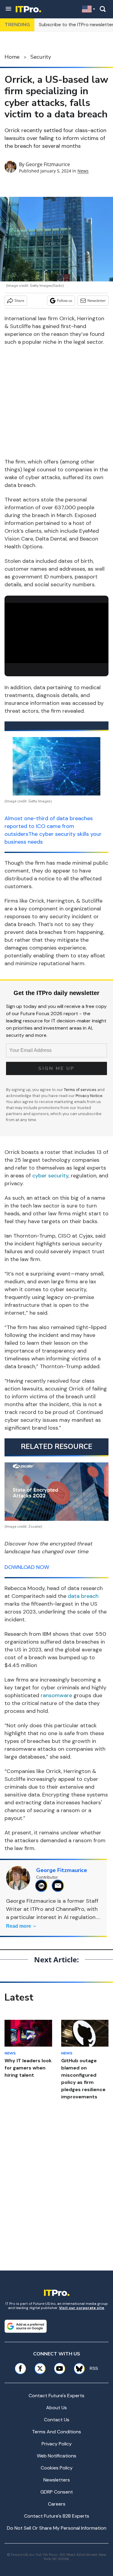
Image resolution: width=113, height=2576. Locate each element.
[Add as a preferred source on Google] (26, 2326)
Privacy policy (57, 2444)
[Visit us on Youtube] (60, 2368)
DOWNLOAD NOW (27, 1567)
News (83, 171)
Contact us (57, 2420)
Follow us (65, 301)
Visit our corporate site (82, 2308)
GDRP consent (57, 2492)
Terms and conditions (56, 2432)
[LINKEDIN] (43, 1886)
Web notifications (56, 2456)
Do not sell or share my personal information (57, 2528)
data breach (83, 1596)
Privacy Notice (89, 1096)
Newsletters (57, 2480)
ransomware (56, 1695)
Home (12, 57)
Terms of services (81, 1090)
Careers (57, 2504)
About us (56, 2408)
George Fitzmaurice (48, 164)
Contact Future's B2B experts (57, 2516)
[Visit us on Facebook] (20, 2368)
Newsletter (97, 301)
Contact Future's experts (56, 2396)
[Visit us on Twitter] (40, 2368)
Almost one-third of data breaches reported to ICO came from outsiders (49, 826)
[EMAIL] (60, 1886)
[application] (56, 632)
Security (41, 57)
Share (19, 301)
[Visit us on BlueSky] (77, 2368)
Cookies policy (57, 2468)
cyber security (50, 1176)
